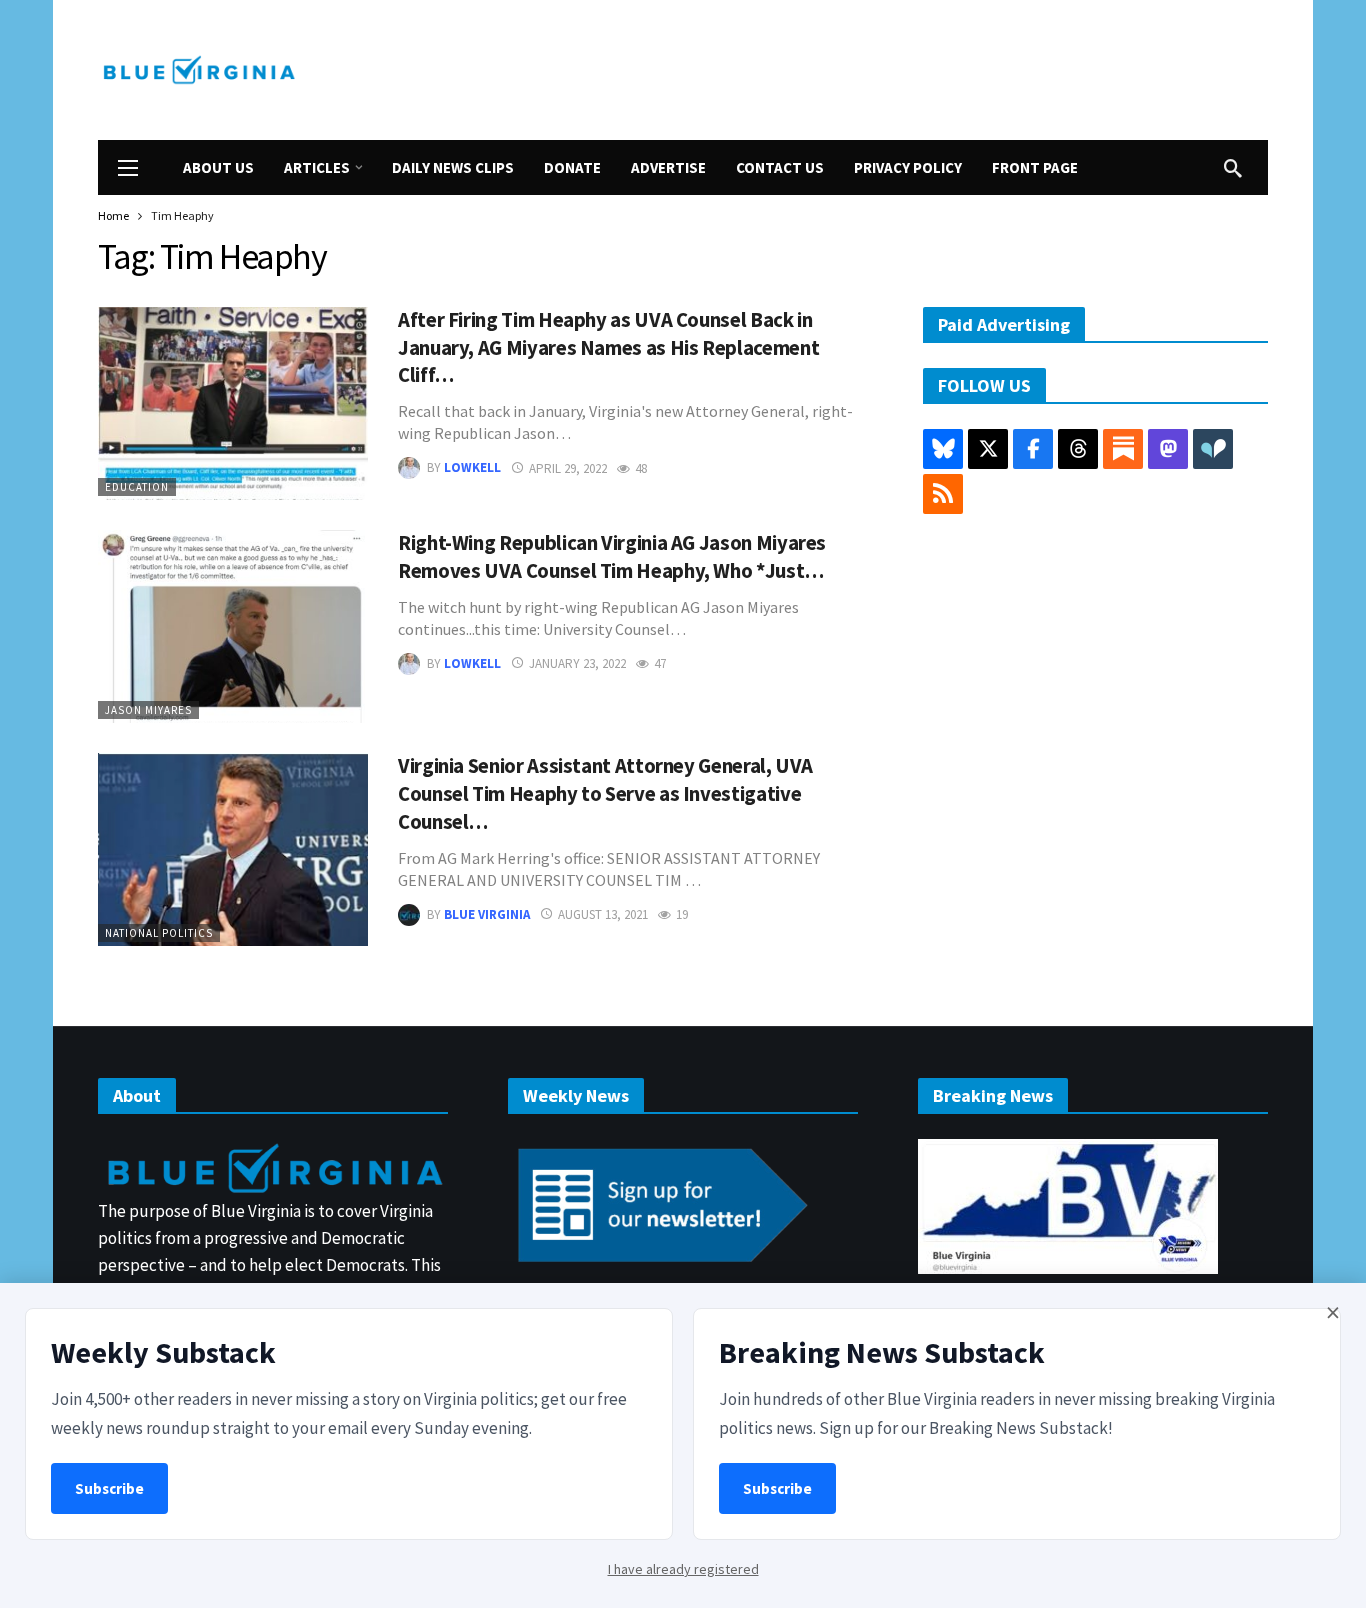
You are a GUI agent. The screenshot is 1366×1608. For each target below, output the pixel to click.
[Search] (1233, 168)
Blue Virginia (487, 914)
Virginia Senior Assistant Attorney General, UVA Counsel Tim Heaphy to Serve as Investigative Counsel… (605, 794)
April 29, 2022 (568, 468)
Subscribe (109, 1488)
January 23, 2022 (577, 663)
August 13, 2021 (603, 914)
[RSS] (943, 494)
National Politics (159, 933)
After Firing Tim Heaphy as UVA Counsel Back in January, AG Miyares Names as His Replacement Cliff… (608, 348)
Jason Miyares (148, 710)
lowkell (472, 468)
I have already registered (683, 1569)
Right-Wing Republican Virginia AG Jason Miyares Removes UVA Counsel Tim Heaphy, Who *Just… (612, 557)
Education (137, 487)
